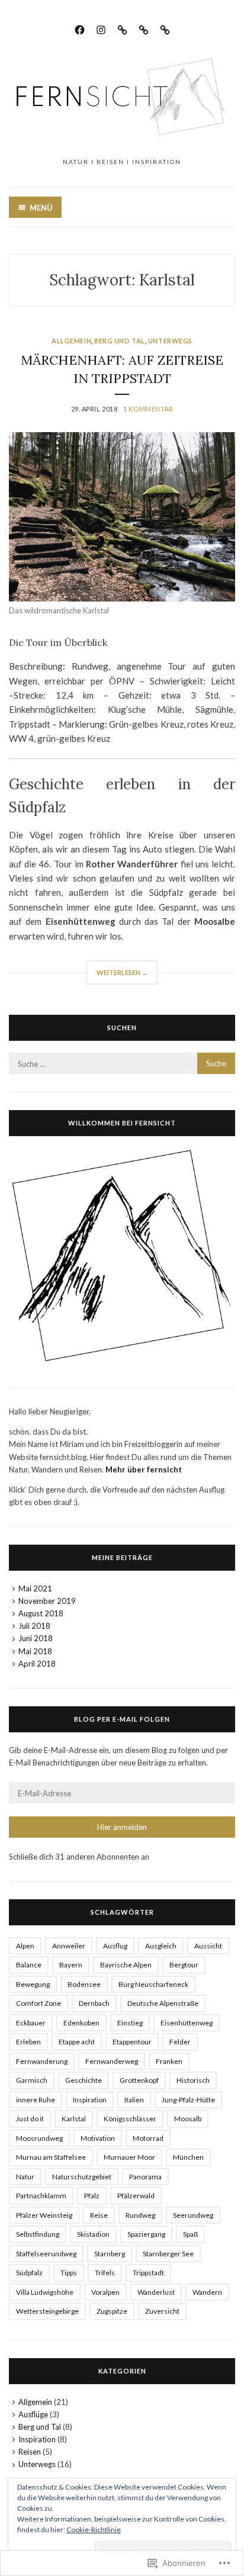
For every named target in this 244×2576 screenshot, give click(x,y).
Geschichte (84, 2080)
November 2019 (47, 1601)
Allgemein (71, 341)
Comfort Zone (38, 2003)
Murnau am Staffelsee (51, 2157)
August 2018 (41, 1613)
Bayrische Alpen (126, 1965)
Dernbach (94, 2003)
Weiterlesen (117, 976)
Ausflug (115, 1946)
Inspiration (90, 2100)
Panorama (145, 2177)
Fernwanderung (42, 2061)
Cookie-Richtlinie (94, 2530)
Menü (41, 208)
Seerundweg (193, 2215)
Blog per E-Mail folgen (122, 1719)
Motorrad (148, 2138)
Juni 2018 (36, 1638)
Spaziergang (146, 2234)
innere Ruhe (36, 2100)
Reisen (30, 2452)
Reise (99, 2215)
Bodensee (84, 1984)
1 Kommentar (148, 409)
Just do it (30, 2119)
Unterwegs (170, 341)
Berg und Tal (120, 341)
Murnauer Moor (129, 2157)
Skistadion (93, 2234)
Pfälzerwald (136, 2196)
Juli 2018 (34, 1626)
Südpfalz (29, 2273)
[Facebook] (80, 28)
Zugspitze (112, 2311)
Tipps (69, 2273)
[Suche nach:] (122, 1064)
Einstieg (130, 2023)
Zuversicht (162, 2311)
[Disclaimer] (165, 28)
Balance (29, 1965)
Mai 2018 (35, 1651)
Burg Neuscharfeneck (153, 1984)
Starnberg (110, 2254)
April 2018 (37, 1664)
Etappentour (132, 2042)
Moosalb (188, 2119)
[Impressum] (122, 28)
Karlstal (74, 2119)
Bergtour (184, 1965)
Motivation (98, 2138)
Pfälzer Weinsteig (44, 2215)
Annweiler (69, 1946)
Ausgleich (161, 1946)
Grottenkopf (139, 2080)
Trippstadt (148, 2273)
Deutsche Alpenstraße (163, 2003)
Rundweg (140, 2215)
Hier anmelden (122, 1827)
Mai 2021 (35, 1588)
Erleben (28, 2042)
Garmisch (32, 2080)
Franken (169, 2061)
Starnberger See (168, 2254)
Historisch (193, 2080)
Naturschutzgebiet (82, 2177)
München (188, 2157)
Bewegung (33, 1984)
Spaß (190, 2234)
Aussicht (208, 1946)
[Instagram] (101, 28)
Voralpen (105, 2292)
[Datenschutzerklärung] (144, 28)
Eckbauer (31, 2023)
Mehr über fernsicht (144, 1469)
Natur (25, 2177)
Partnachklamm (41, 2196)
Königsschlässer (130, 2119)
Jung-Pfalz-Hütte (188, 2100)
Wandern (207, 2292)
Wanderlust (156, 2292)
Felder (180, 2042)
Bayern (71, 1965)
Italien (134, 2100)
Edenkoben (81, 2023)
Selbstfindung (38, 2234)
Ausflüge (33, 2414)
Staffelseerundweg (46, 2254)
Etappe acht (77, 2042)
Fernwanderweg (112, 2061)
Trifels (105, 2273)
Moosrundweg (39, 2138)
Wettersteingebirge (47, 2311)
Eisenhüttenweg (187, 2023)
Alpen (25, 1946)
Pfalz (92, 2196)
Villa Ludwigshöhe (45, 2292)
